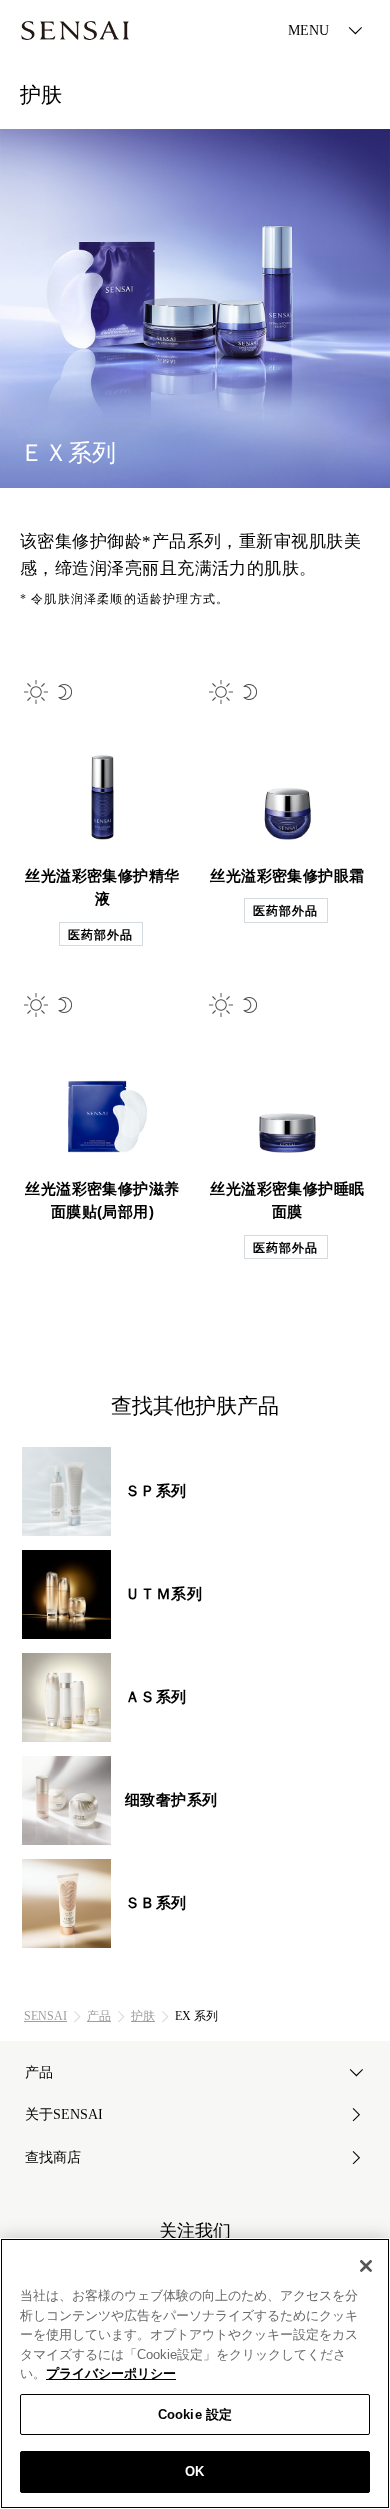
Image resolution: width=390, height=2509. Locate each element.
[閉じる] (366, 2266)
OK (194, 2471)
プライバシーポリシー (111, 2373)
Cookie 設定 (195, 2414)
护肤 (143, 2016)
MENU (308, 30)
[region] (195, 2373)
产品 (99, 2016)
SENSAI (45, 2016)
